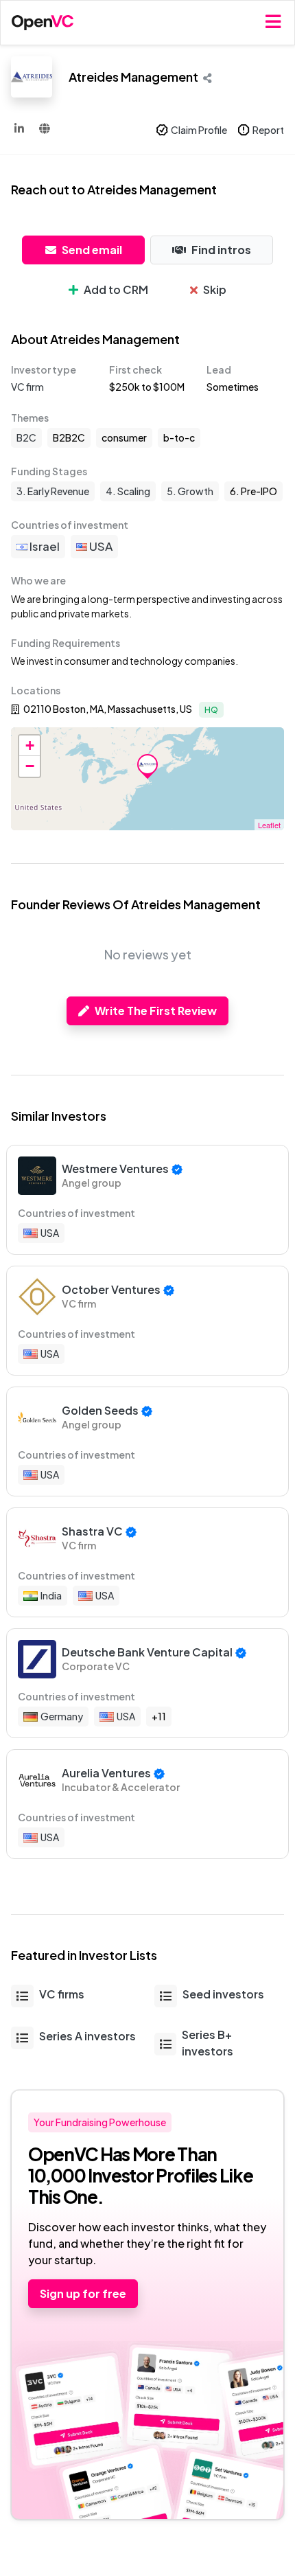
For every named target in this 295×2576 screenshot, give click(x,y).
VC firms (62, 1994)
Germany (62, 1716)
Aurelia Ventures (106, 1773)
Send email (92, 250)
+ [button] (30, 745)
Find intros (221, 250)
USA (100, 546)
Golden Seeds (100, 1410)
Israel (44, 546)
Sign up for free (83, 2293)
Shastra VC (92, 1531)
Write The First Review (156, 1011)
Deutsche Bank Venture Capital (147, 1652)
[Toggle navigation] (273, 22)
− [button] (30, 766)
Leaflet (269, 825)
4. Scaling (128, 491)
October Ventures (111, 1289)
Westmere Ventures (115, 1169)
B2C (26, 437)
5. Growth (190, 491)
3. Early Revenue (53, 491)
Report (268, 130)
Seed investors (223, 1994)
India (51, 1595)
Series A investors (87, 2036)
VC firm (27, 387)
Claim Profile (199, 130)
